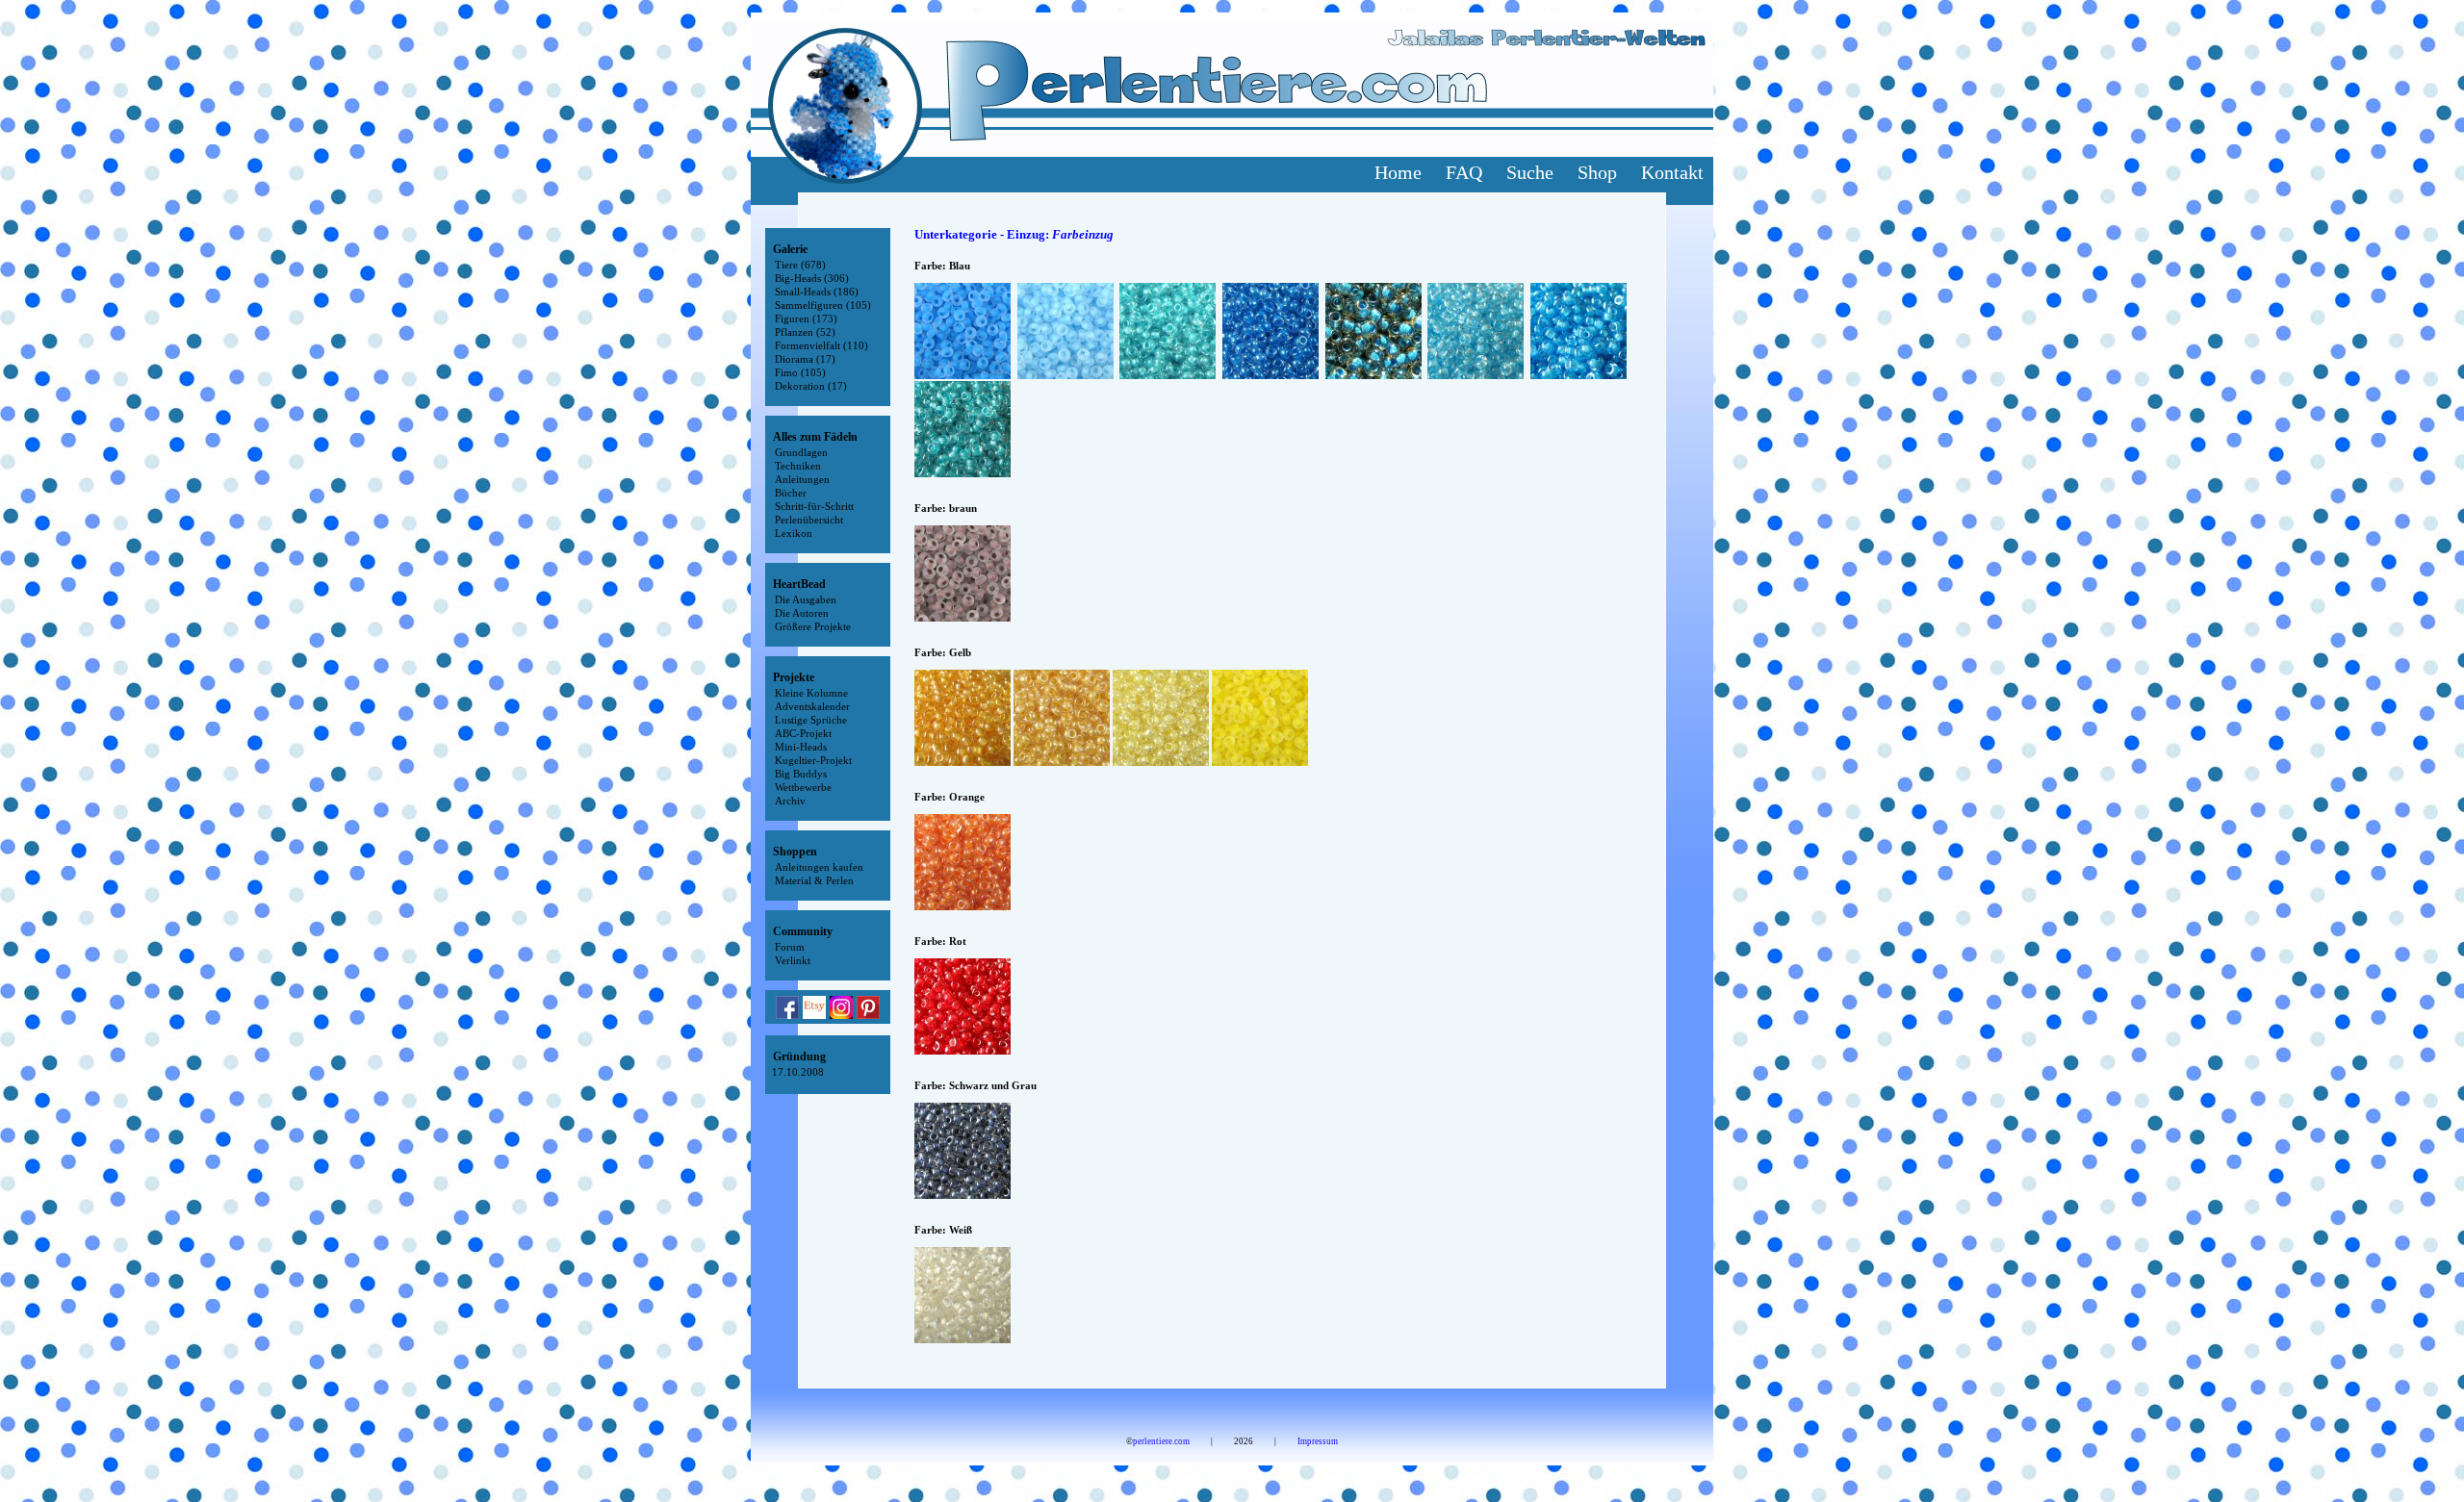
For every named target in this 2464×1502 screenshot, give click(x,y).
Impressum (1318, 1441)
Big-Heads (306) (812, 278)
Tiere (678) (800, 265)
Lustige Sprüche (811, 720)
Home (1398, 172)
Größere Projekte (813, 626)
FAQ (1464, 172)
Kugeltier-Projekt (813, 760)
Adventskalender (812, 706)
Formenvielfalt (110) (821, 345)
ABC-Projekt (803, 733)
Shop (1597, 172)
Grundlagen (801, 452)
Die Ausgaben (806, 599)
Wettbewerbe (803, 787)
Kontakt (1672, 172)
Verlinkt (793, 960)
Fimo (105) (800, 372)
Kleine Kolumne (811, 693)
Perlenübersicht (809, 520)
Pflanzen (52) (805, 332)
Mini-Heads (801, 747)
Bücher (791, 493)
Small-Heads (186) (817, 292)
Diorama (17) (805, 359)
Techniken (798, 466)
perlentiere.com (1161, 1441)
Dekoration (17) (811, 386)
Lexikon (794, 533)
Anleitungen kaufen (819, 867)
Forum (790, 947)
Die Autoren (802, 613)
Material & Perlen (814, 880)
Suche (1530, 172)
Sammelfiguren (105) (823, 305)
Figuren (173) (806, 318)
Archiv (790, 801)
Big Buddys (801, 774)
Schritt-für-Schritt (814, 506)
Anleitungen (802, 479)
